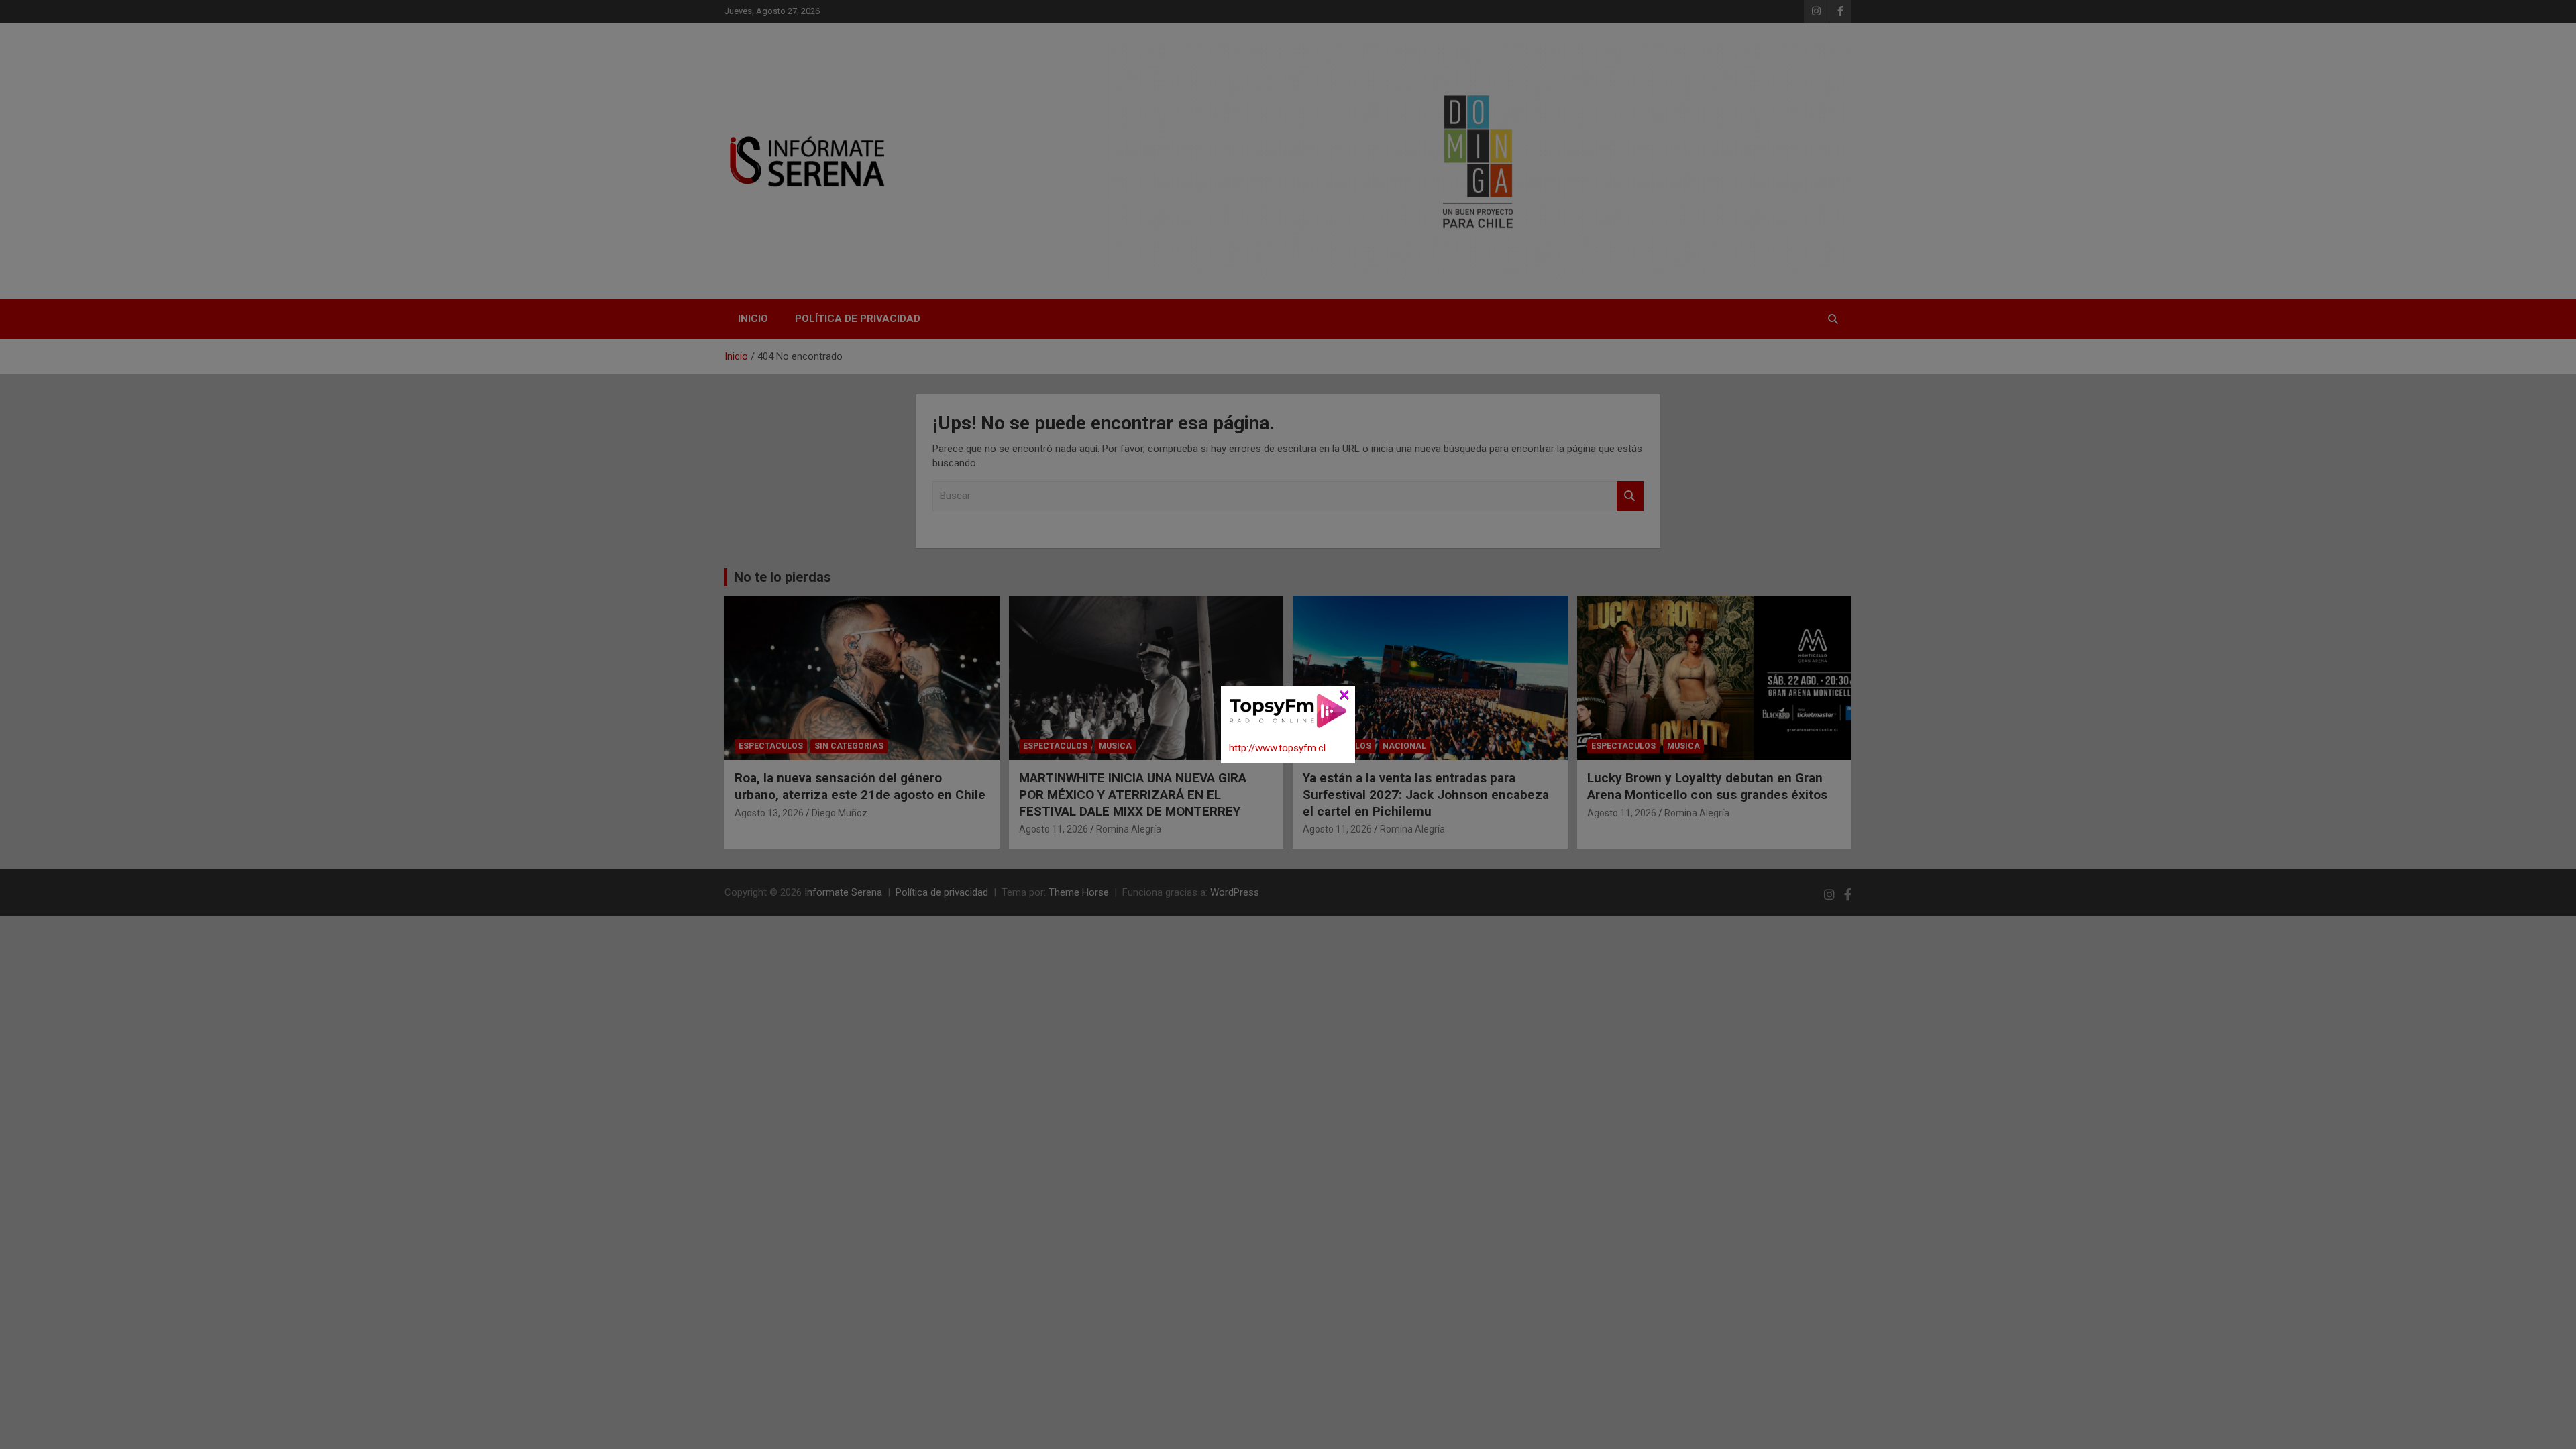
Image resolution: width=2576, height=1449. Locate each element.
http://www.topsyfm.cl (1277, 748)
